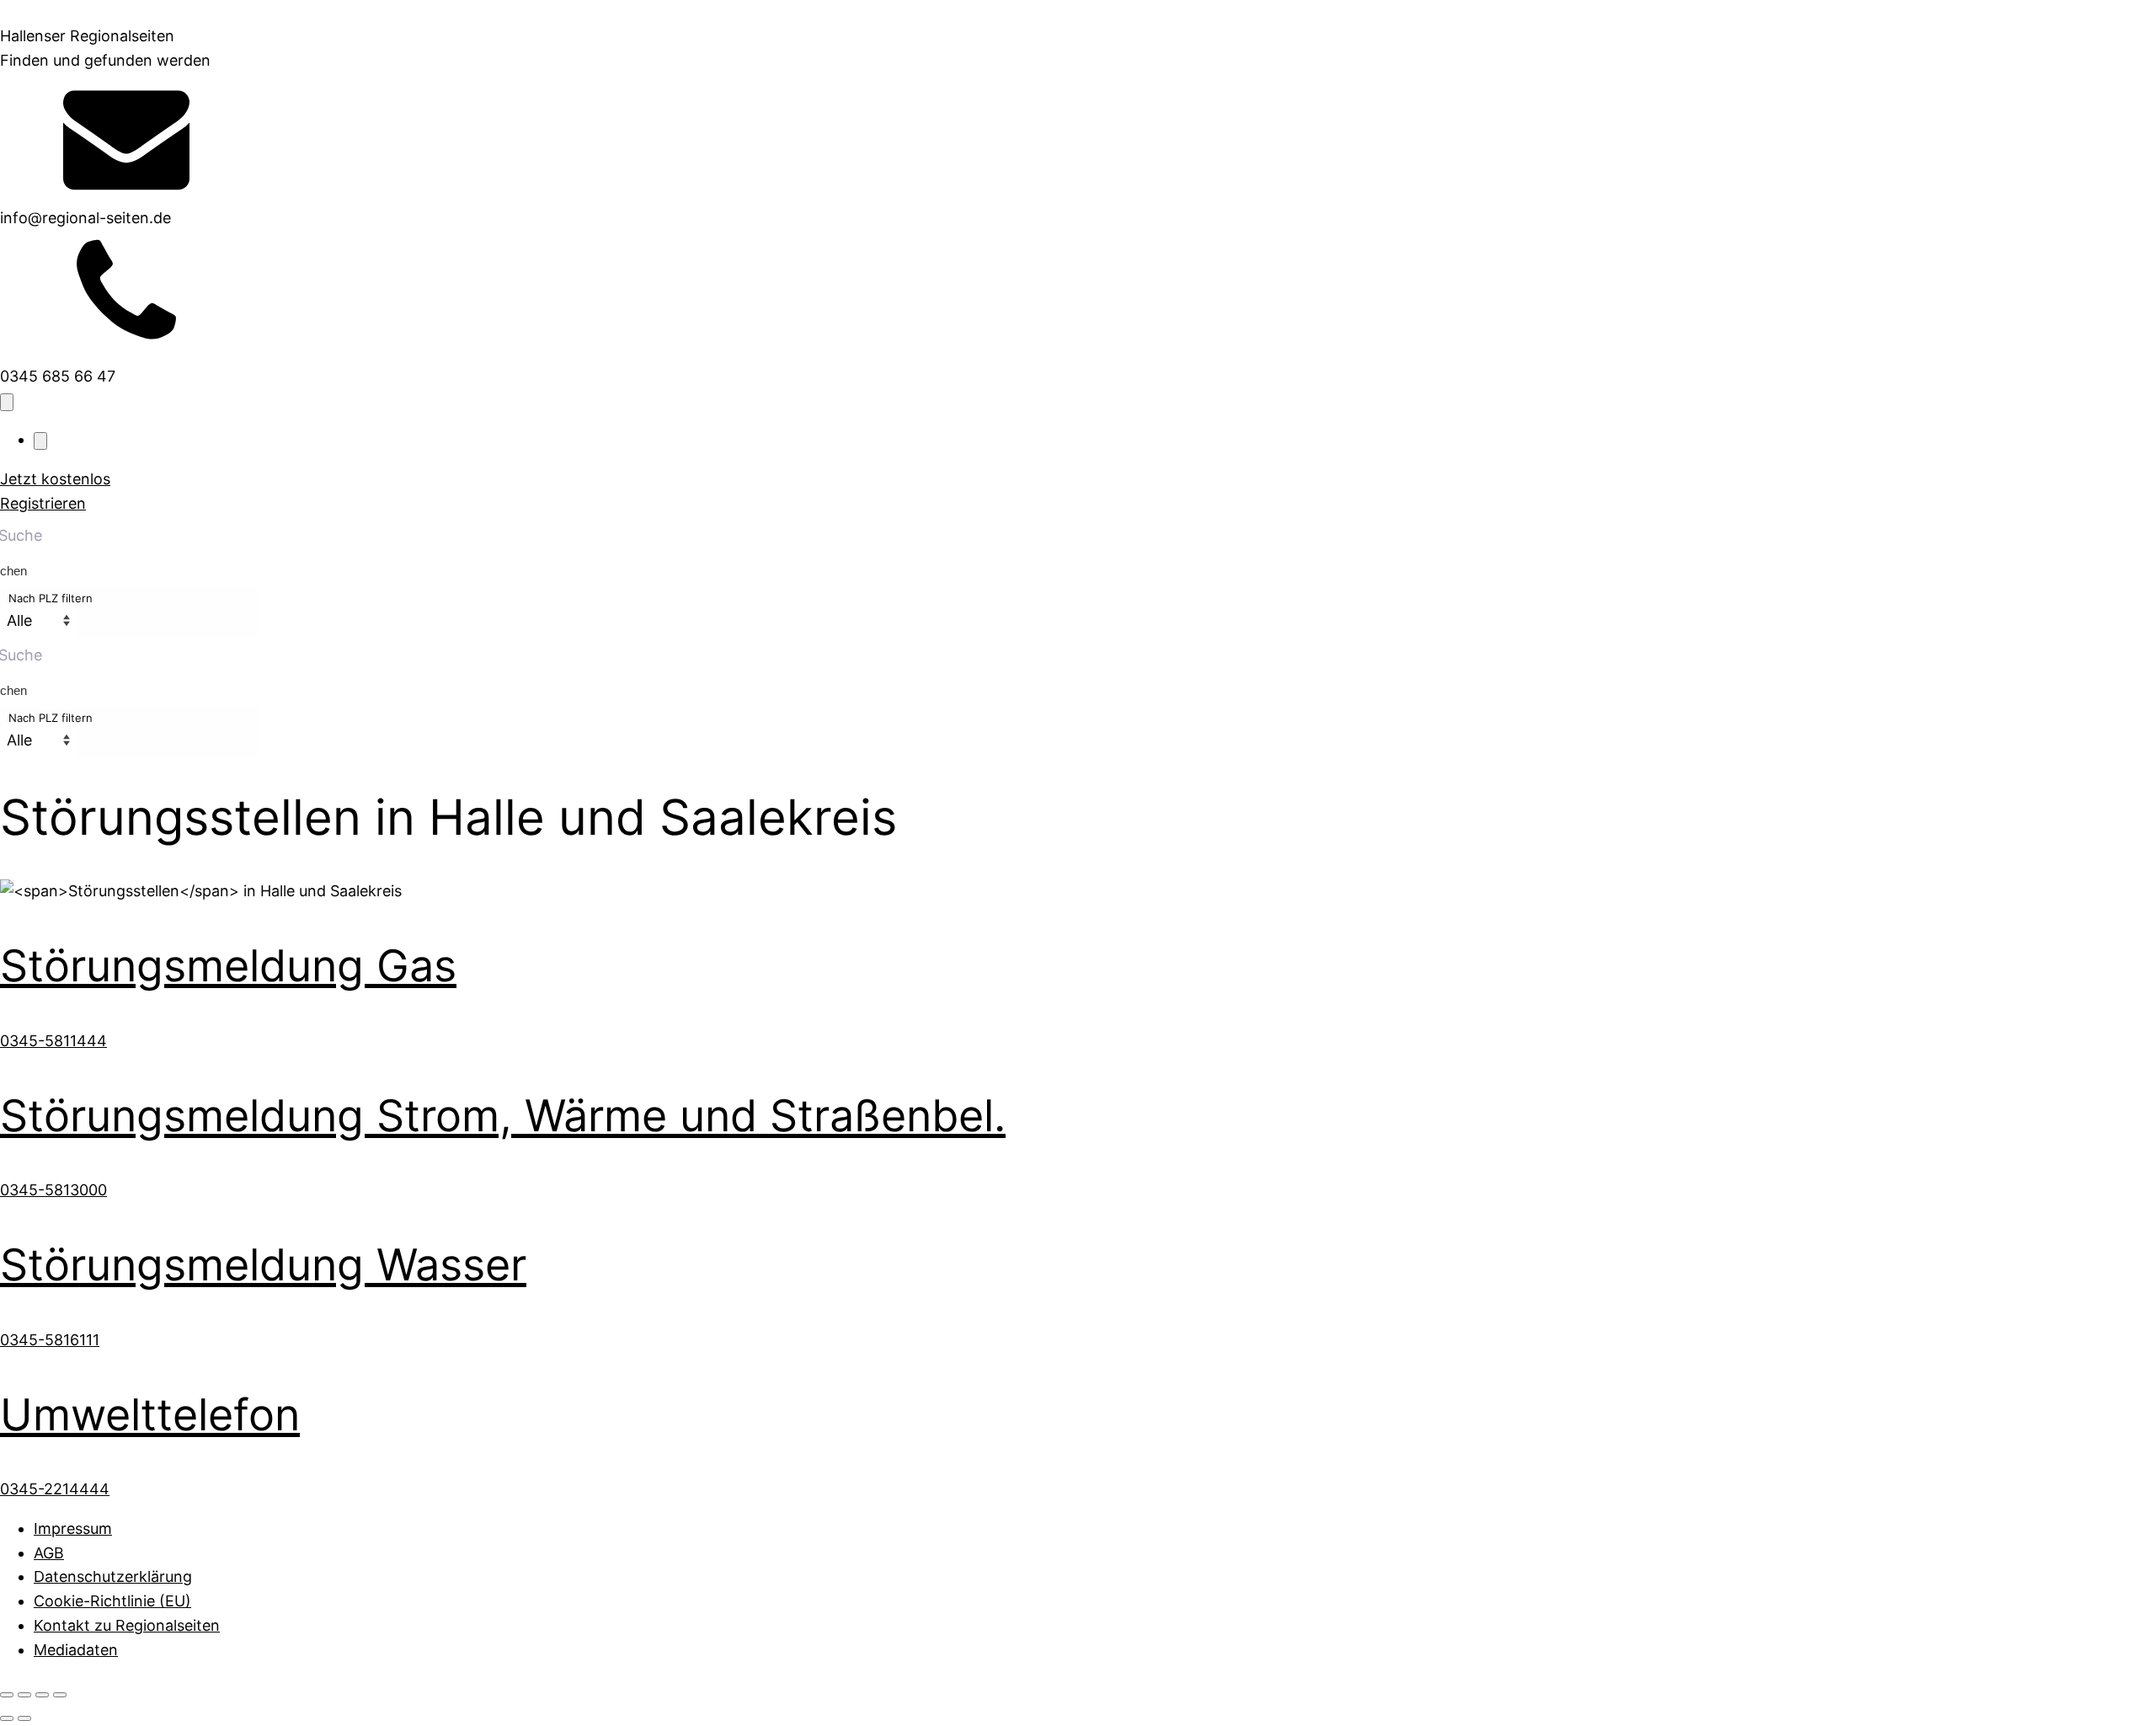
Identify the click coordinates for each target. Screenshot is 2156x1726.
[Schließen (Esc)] (60, 1695)
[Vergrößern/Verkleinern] (7, 1695)
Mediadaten (76, 1650)
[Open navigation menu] (7, 402)
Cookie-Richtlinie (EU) (112, 1601)
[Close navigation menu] (40, 441)
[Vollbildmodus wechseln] (24, 1695)
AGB (49, 1553)
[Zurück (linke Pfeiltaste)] (7, 1718)
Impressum (73, 1528)
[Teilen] (42, 1695)
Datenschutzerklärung (113, 1576)
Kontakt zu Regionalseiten (127, 1625)
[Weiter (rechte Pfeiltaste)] (24, 1718)
